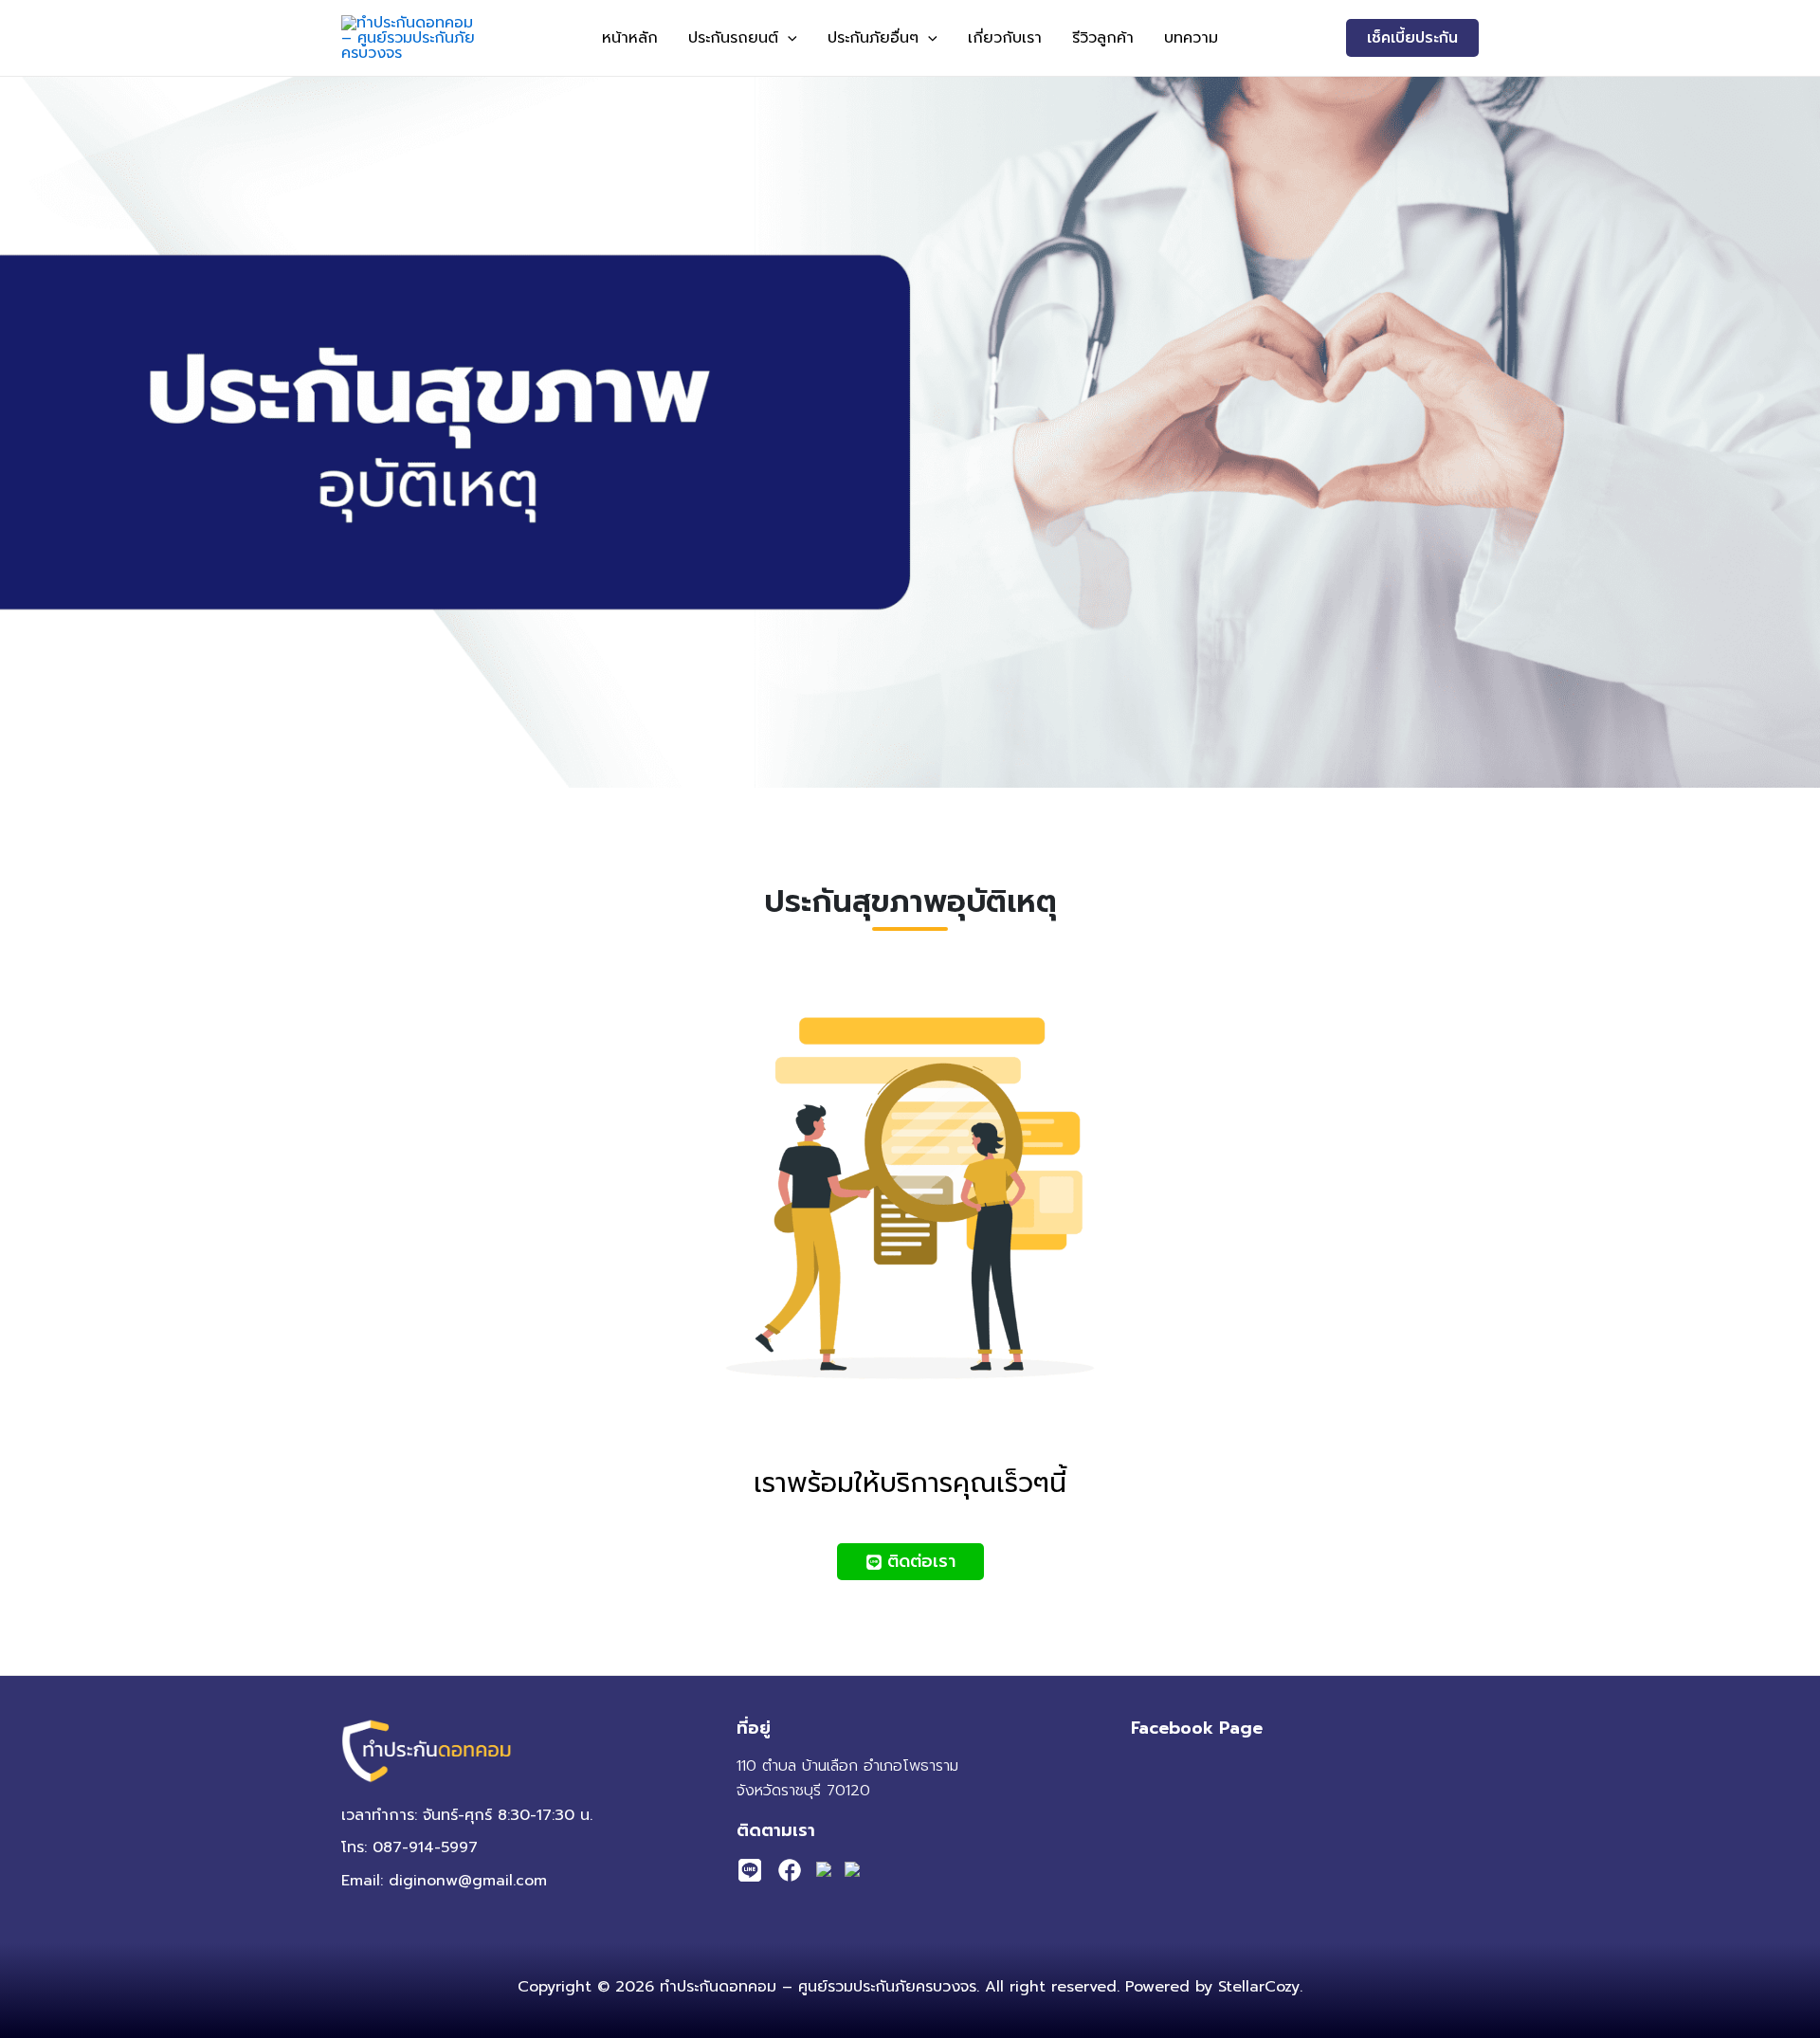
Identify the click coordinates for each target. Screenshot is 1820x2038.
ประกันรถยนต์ (733, 38)
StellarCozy (1259, 1987)
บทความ (1191, 38)
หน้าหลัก (630, 38)
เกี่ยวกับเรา (1005, 38)
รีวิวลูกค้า (1103, 38)
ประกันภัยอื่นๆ (873, 38)
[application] (788, 38)
